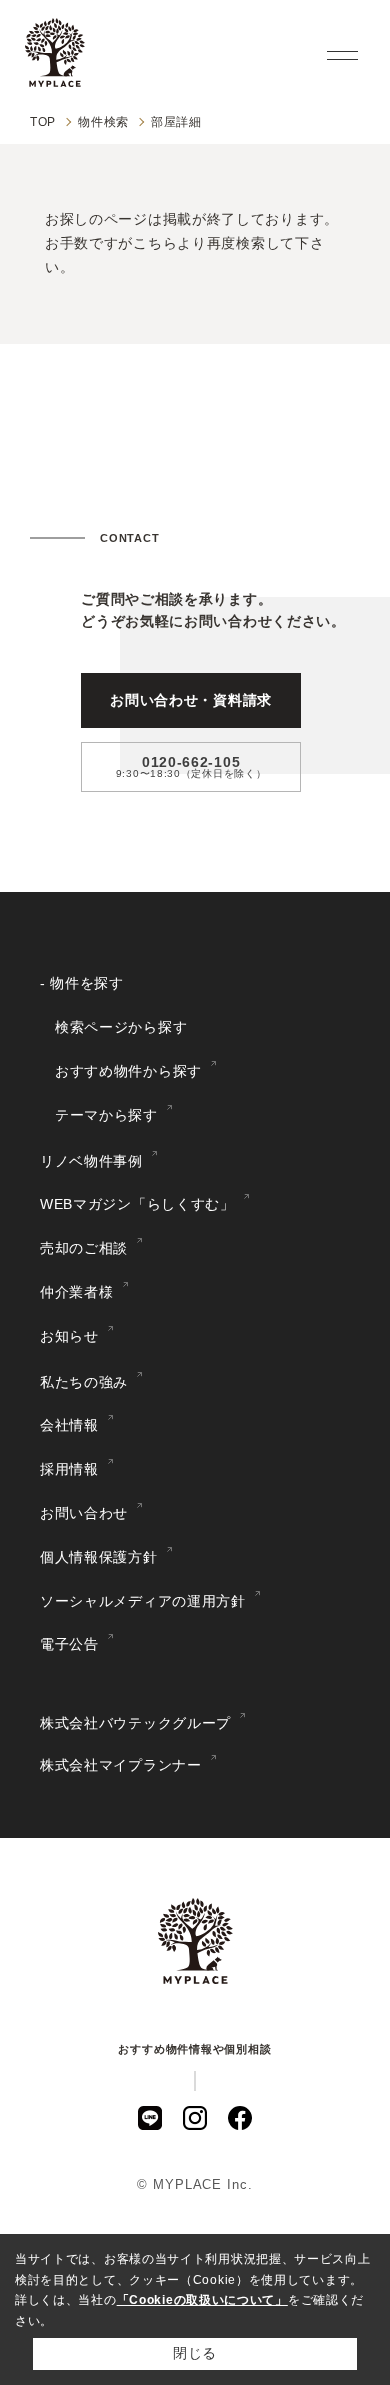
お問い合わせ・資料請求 (191, 700)
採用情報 (69, 1469)
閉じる (195, 2353)
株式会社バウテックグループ (135, 1723)
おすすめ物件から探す (128, 1071)
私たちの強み (84, 1382)
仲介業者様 (77, 1292)
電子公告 (69, 1644)
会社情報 (69, 1425)
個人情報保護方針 (99, 1557)
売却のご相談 (84, 1248)
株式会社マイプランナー (121, 1765)
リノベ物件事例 (91, 1161)
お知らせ (69, 1336)
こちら (155, 243)
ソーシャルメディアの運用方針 (143, 1601)
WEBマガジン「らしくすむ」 (137, 1204)
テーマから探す (106, 1115)
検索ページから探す (121, 1027)
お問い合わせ (84, 1513)
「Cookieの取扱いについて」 (202, 2300)
